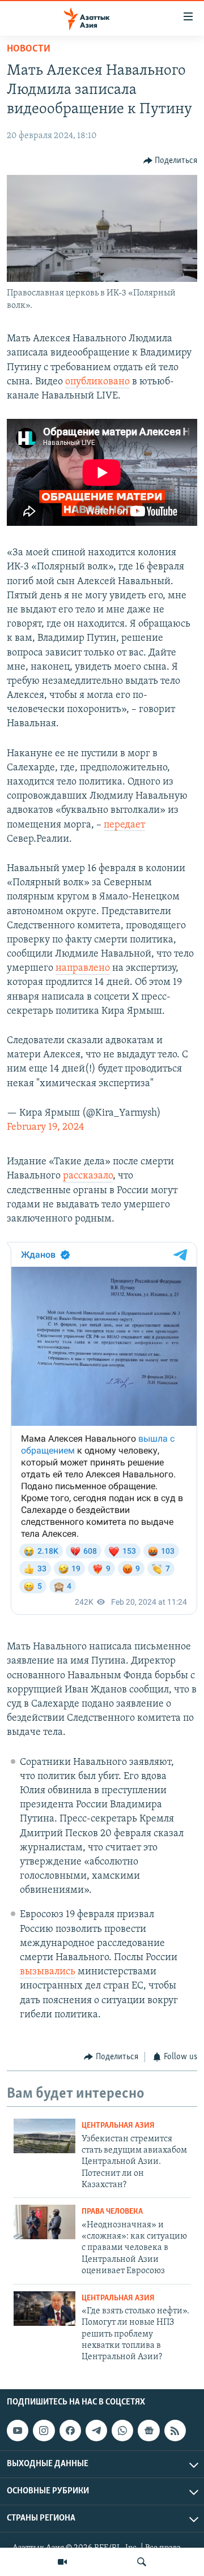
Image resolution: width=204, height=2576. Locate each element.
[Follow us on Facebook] (70, 2431)
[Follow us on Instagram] (44, 2431)
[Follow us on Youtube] (18, 2431)
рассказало (88, 1176)
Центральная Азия (118, 2126)
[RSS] (175, 2431)
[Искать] (142, 2562)
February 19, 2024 (46, 1128)
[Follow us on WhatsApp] (122, 2431)
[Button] (171, 161)
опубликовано (97, 382)
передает (124, 825)
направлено (83, 968)
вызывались (48, 1972)
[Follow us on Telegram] (96, 2431)
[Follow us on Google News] (148, 2431)
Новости (29, 49)
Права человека (112, 2212)
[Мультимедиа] (62, 2562)
